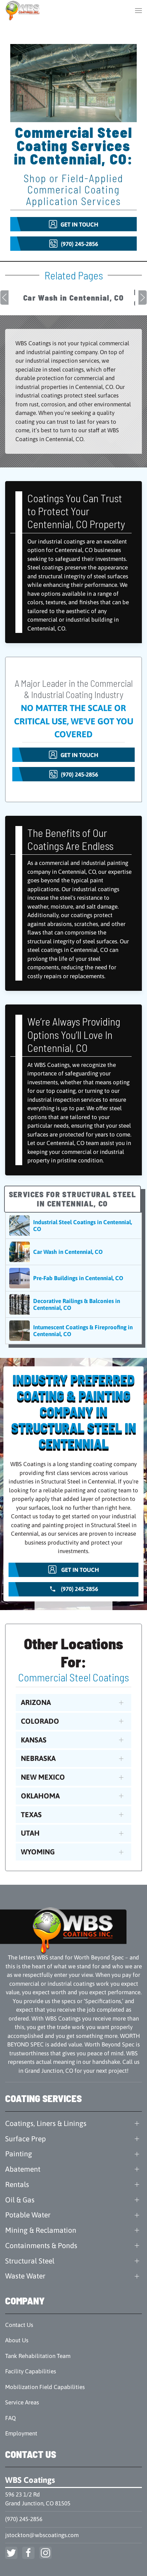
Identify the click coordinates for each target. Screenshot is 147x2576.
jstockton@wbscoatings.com (42, 2535)
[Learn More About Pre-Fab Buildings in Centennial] (73, 1278)
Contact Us (19, 2325)
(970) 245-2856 (24, 2519)
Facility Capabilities (31, 2371)
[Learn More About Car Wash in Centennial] (73, 1252)
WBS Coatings (30, 2480)
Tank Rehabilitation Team (38, 2356)
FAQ (10, 2418)
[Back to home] (23, 10)
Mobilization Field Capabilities (45, 2387)
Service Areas (22, 2402)
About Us (17, 2340)
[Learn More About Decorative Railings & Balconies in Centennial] (73, 1304)
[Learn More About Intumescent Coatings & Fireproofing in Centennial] (73, 1331)
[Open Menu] (138, 10)
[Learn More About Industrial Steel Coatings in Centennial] (73, 1226)
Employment (21, 2433)
